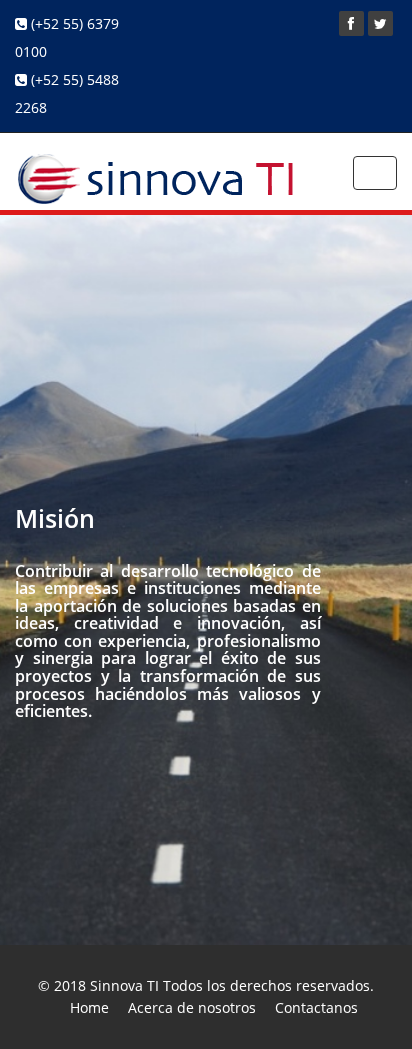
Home (89, 1007)
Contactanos (316, 1007)
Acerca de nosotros (192, 1007)
